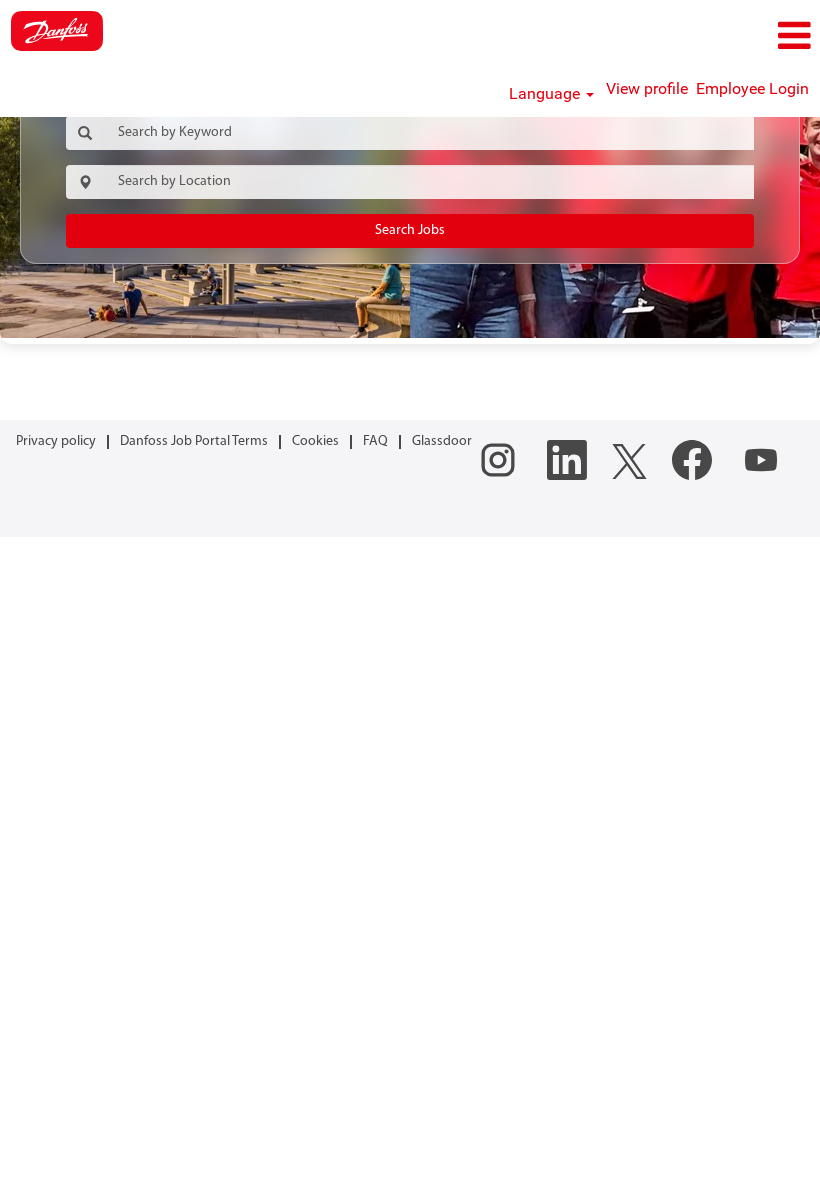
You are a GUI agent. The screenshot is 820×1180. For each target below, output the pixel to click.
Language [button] (546, 93)
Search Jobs (410, 230)
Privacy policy (56, 441)
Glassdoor (442, 441)
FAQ (375, 441)
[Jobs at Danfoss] (57, 31)
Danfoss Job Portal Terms (194, 441)
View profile (647, 88)
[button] (683, 36)
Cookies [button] (315, 441)
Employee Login (752, 88)
